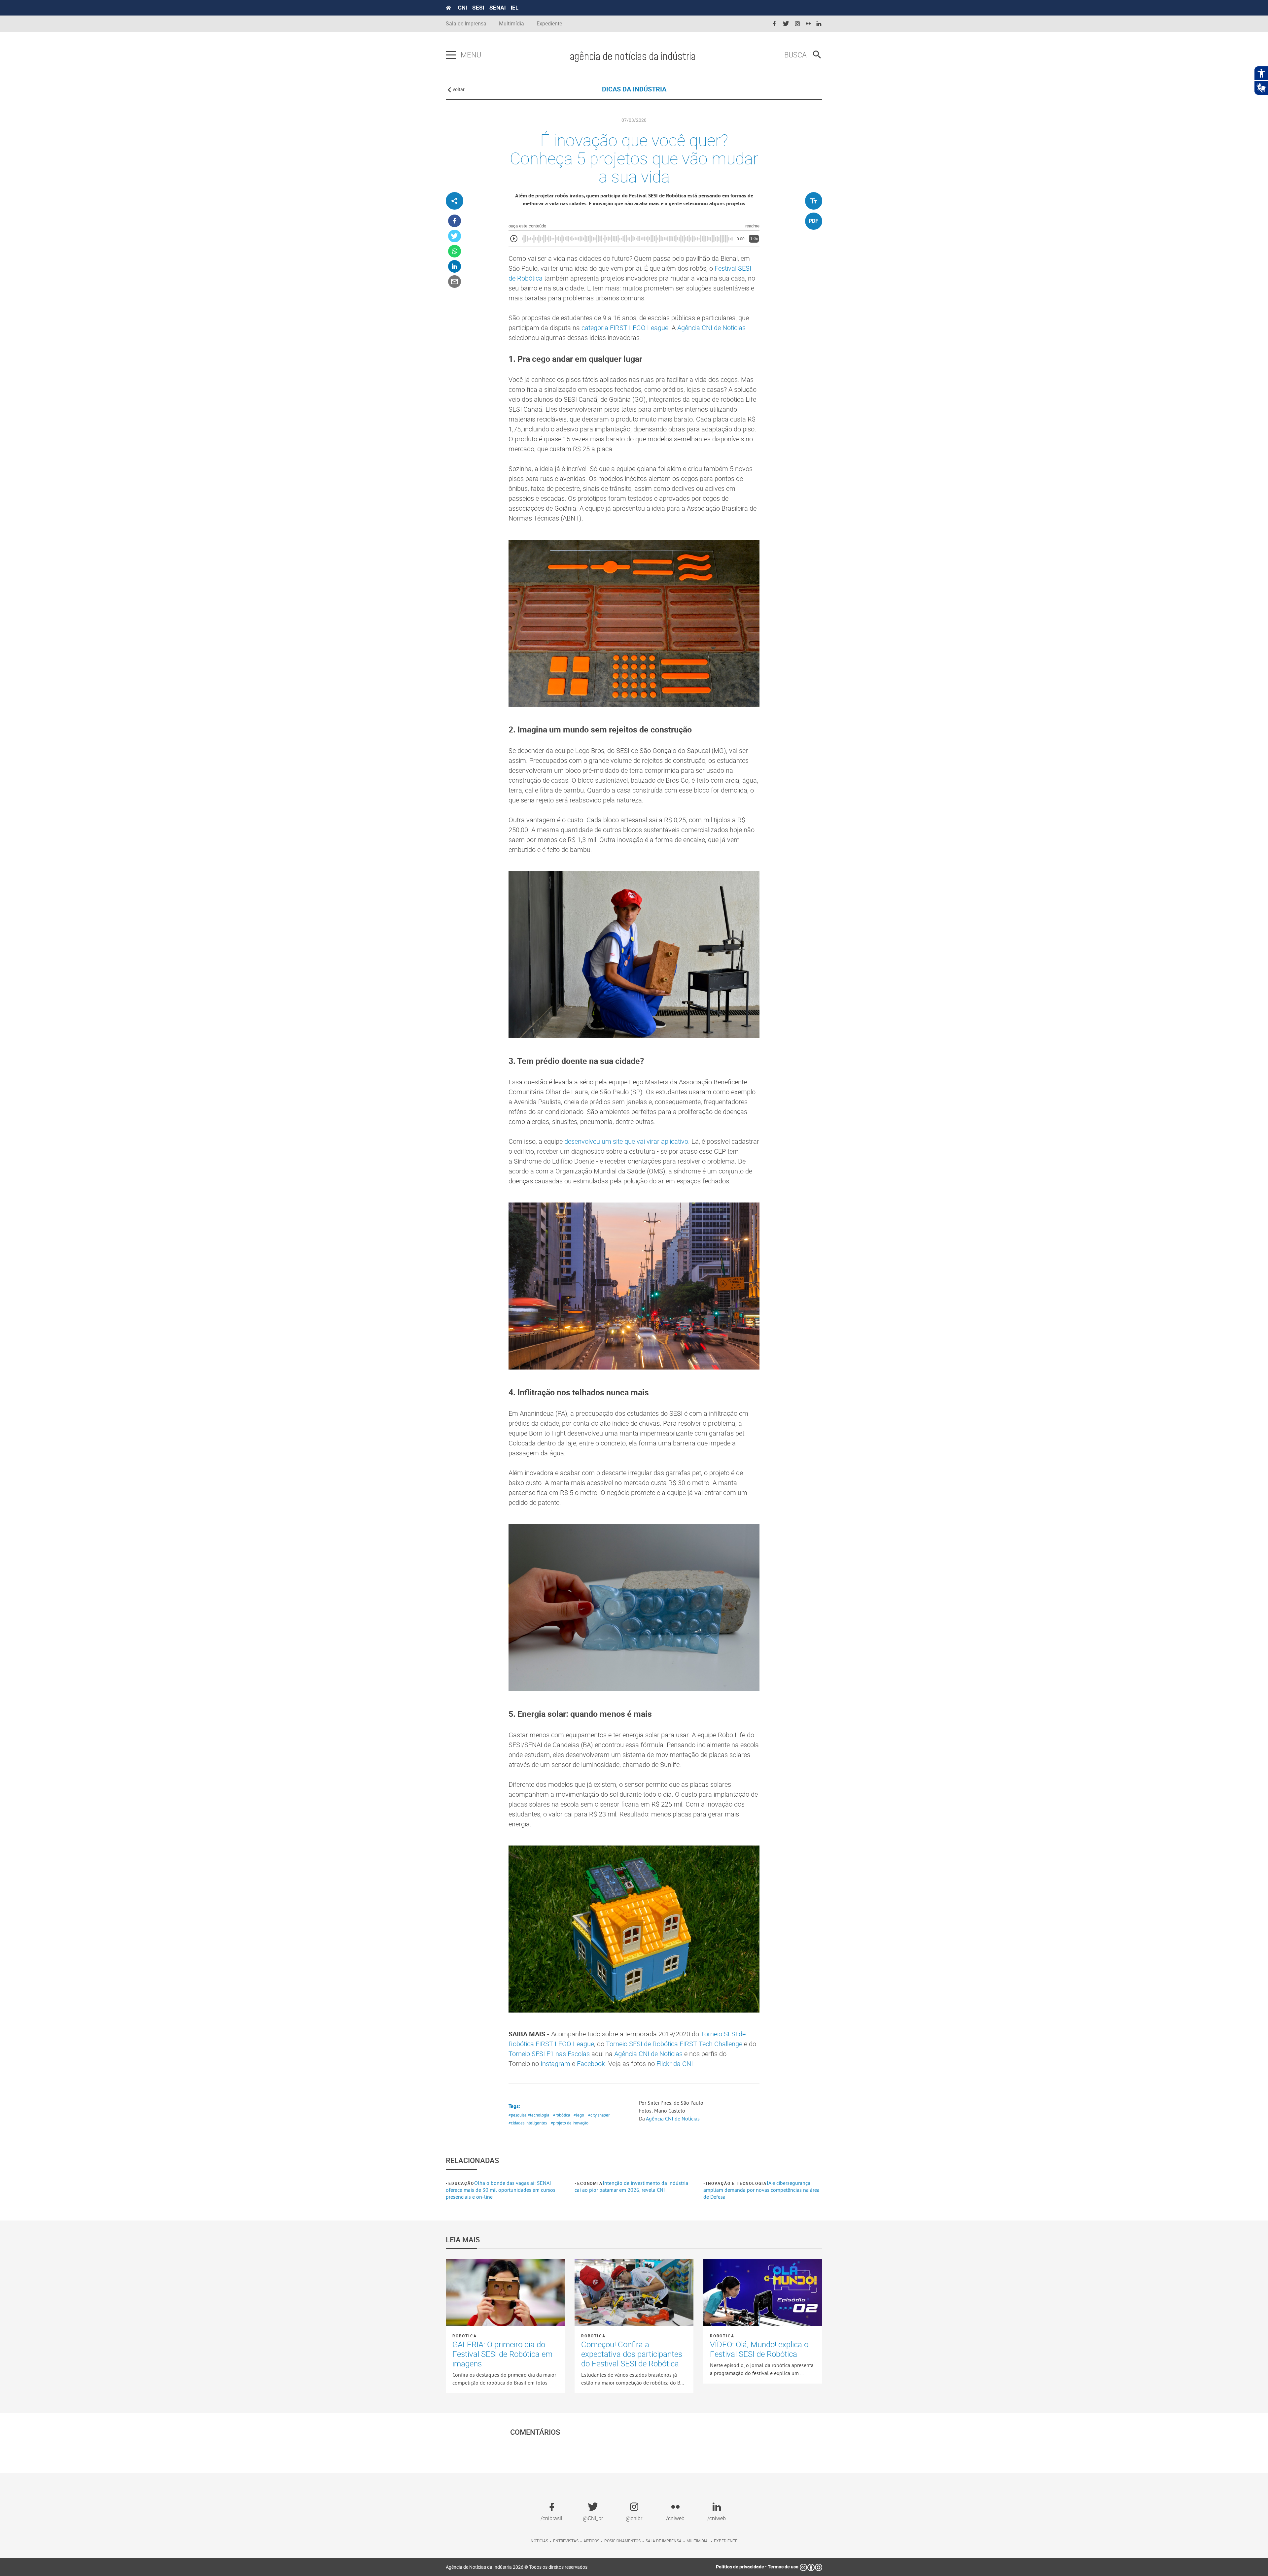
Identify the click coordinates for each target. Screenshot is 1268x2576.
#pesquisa (517, 2115)
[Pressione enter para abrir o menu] (451, 55)
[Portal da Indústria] (448, 8)
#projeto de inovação (570, 2123)
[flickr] (808, 24)
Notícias (539, 2541)
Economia (590, 2183)
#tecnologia (538, 2115)
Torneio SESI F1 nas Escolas (549, 2054)
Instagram (555, 2064)
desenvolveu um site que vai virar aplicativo (626, 1141)
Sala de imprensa (664, 2541)
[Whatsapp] (455, 251)
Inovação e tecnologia (736, 2183)
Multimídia (511, 24)
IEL (515, 8)
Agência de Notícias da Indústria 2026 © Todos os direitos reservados (517, 2567)
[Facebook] (455, 221)
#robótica (562, 2115)
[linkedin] (819, 24)
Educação (461, 2183)
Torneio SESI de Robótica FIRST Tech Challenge (674, 2044)
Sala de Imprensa (466, 24)
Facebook (591, 2064)
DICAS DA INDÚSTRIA (634, 89)
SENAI (497, 8)
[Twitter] (455, 236)
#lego (579, 2115)
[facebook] (774, 24)
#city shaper (599, 2115)
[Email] (455, 282)
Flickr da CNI (675, 2064)
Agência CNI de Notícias (711, 328)
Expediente (549, 24)
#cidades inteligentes (528, 2123)
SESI (478, 8)
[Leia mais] (505, 2292)
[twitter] (786, 24)
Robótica (464, 2336)
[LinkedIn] (455, 267)
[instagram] (797, 24)
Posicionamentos (622, 2541)
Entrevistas (566, 2541)
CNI (462, 8)
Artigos (591, 2541)
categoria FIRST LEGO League (625, 328)
